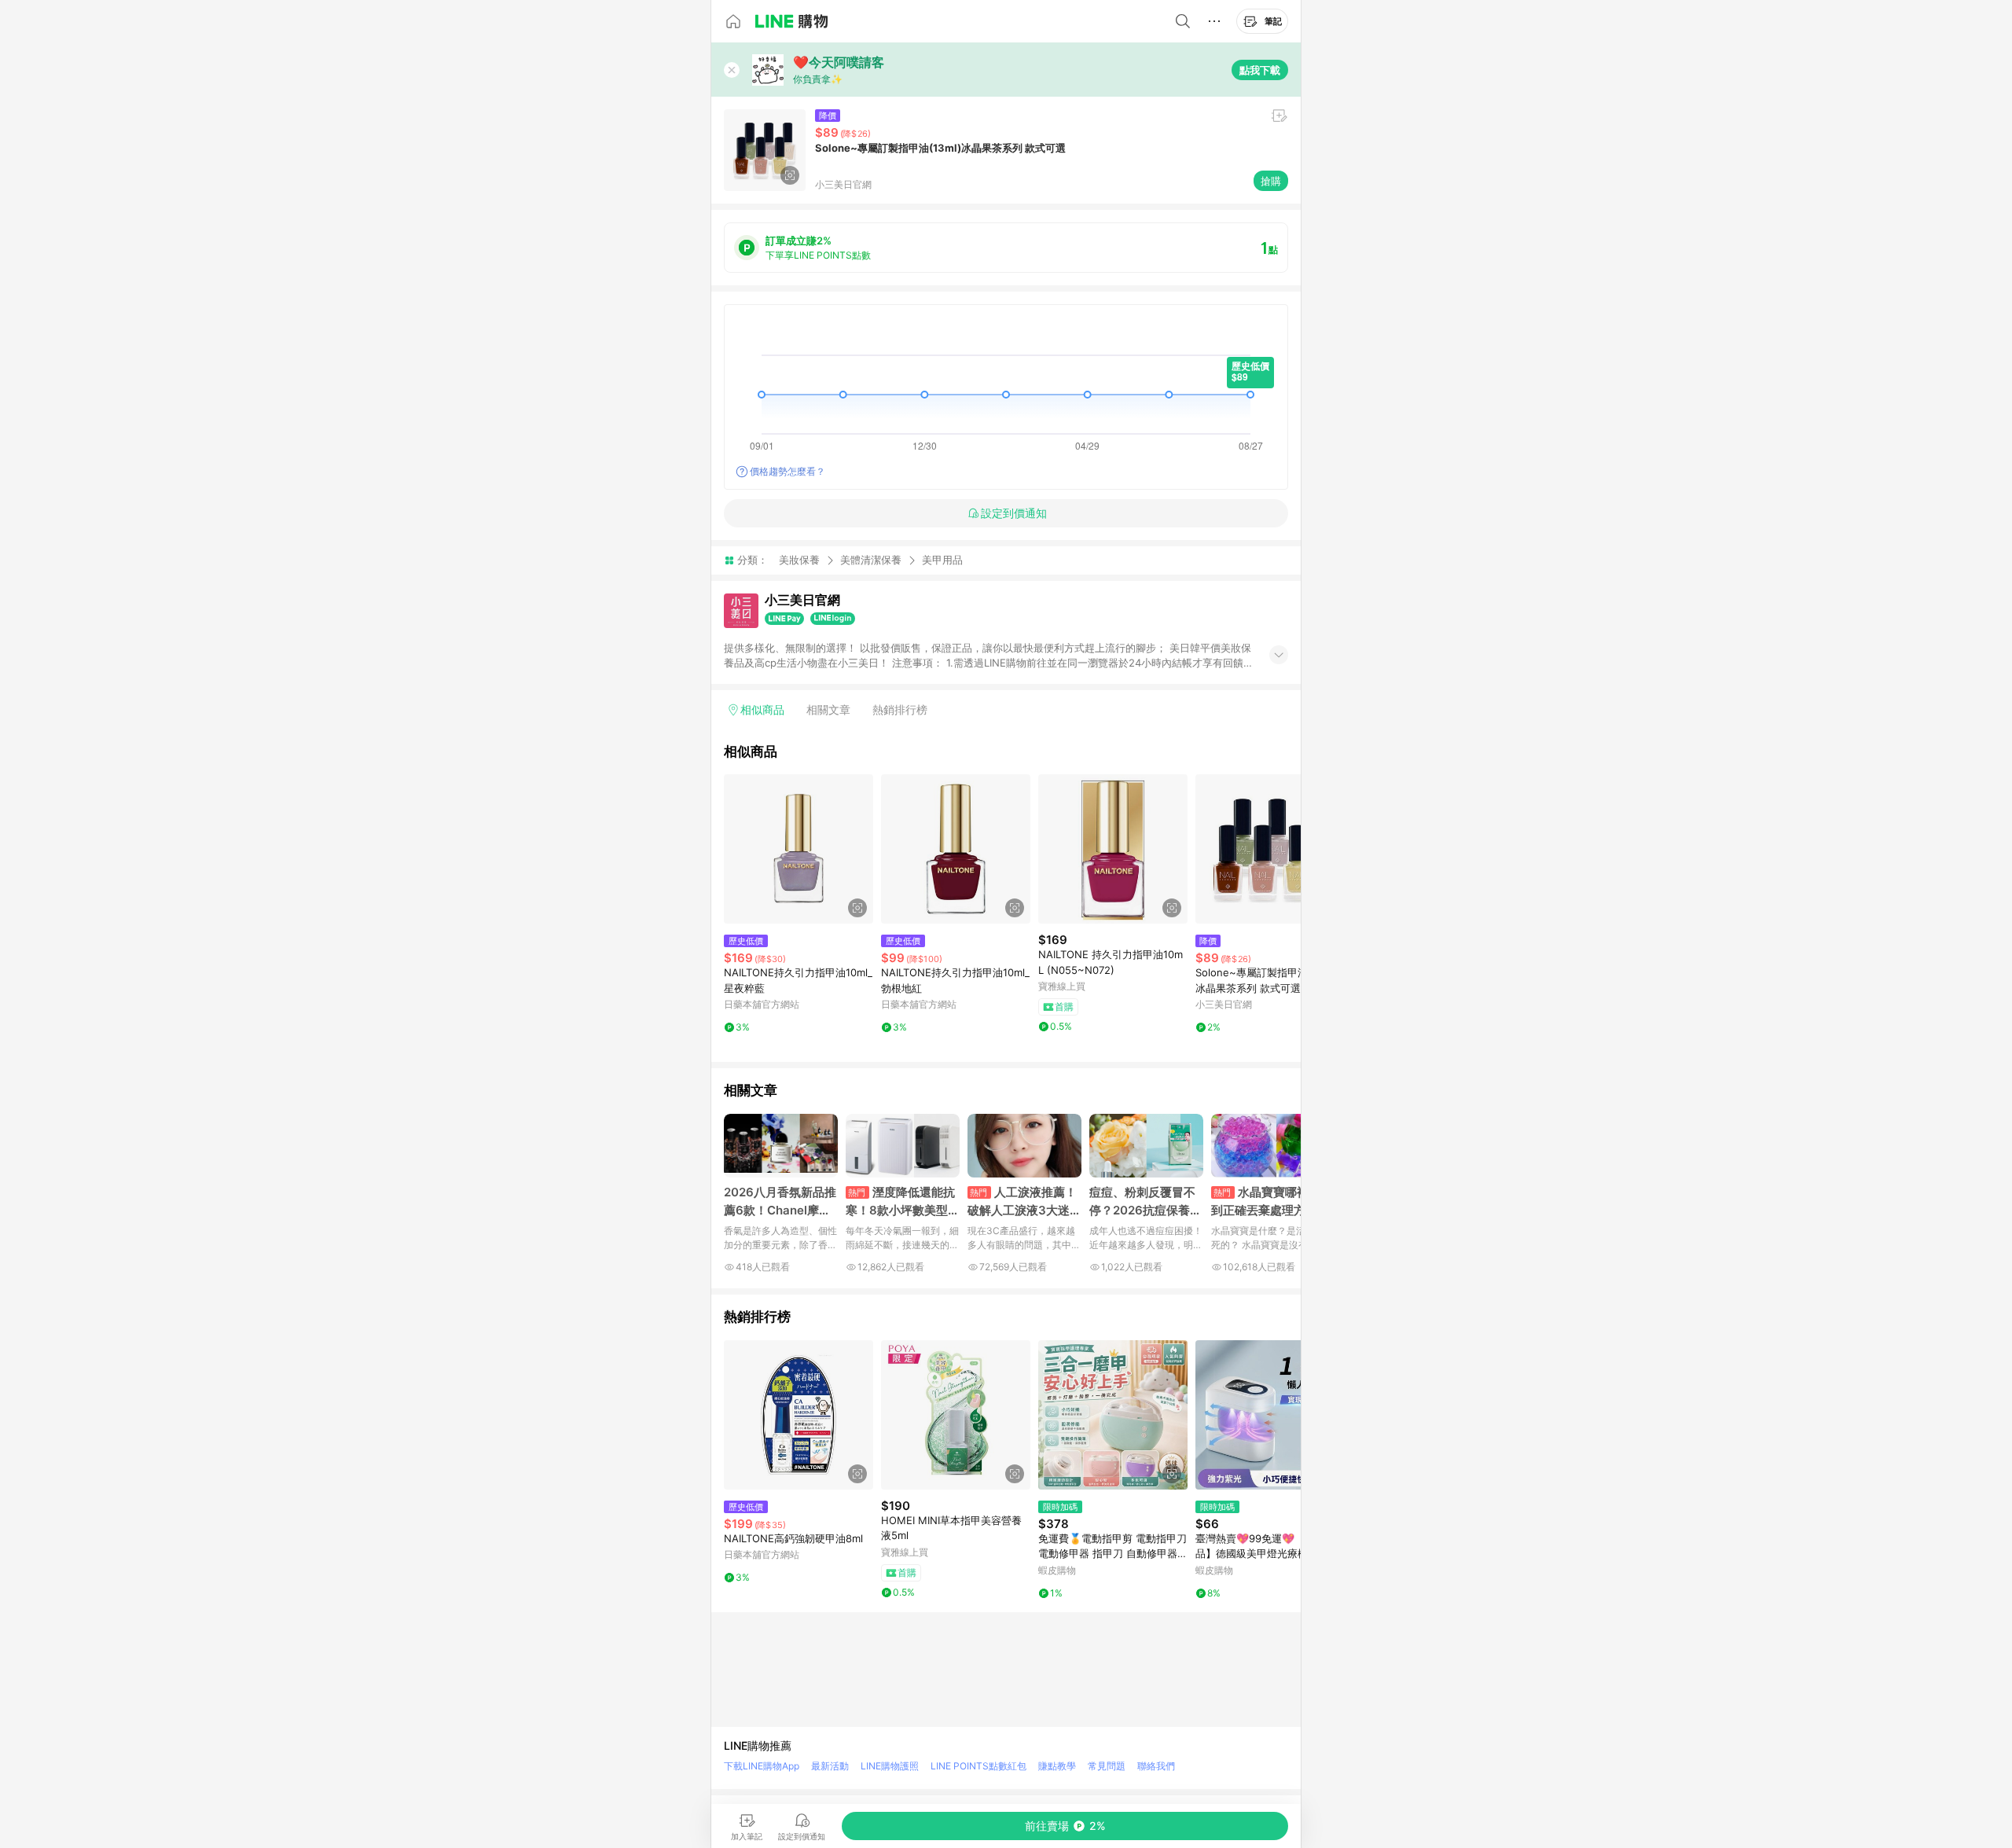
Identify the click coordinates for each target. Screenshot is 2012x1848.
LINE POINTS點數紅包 (978, 1766)
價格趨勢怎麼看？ (788, 471)
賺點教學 (1057, 1766)
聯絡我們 (1156, 1766)
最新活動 (830, 1766)
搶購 (1271, 181)
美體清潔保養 (871, 560)
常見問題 (1107, 1766)
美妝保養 (799, 560)
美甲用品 (942, 560)
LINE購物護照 (890, 1766)
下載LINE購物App (762, 1766)
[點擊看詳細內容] (799, 849)
